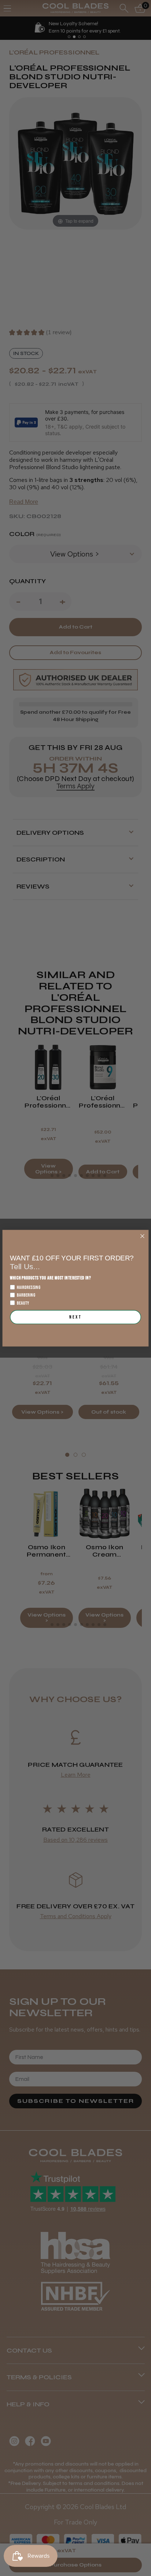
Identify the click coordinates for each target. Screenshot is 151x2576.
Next (75, 1317)
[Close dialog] (142, 1236)
